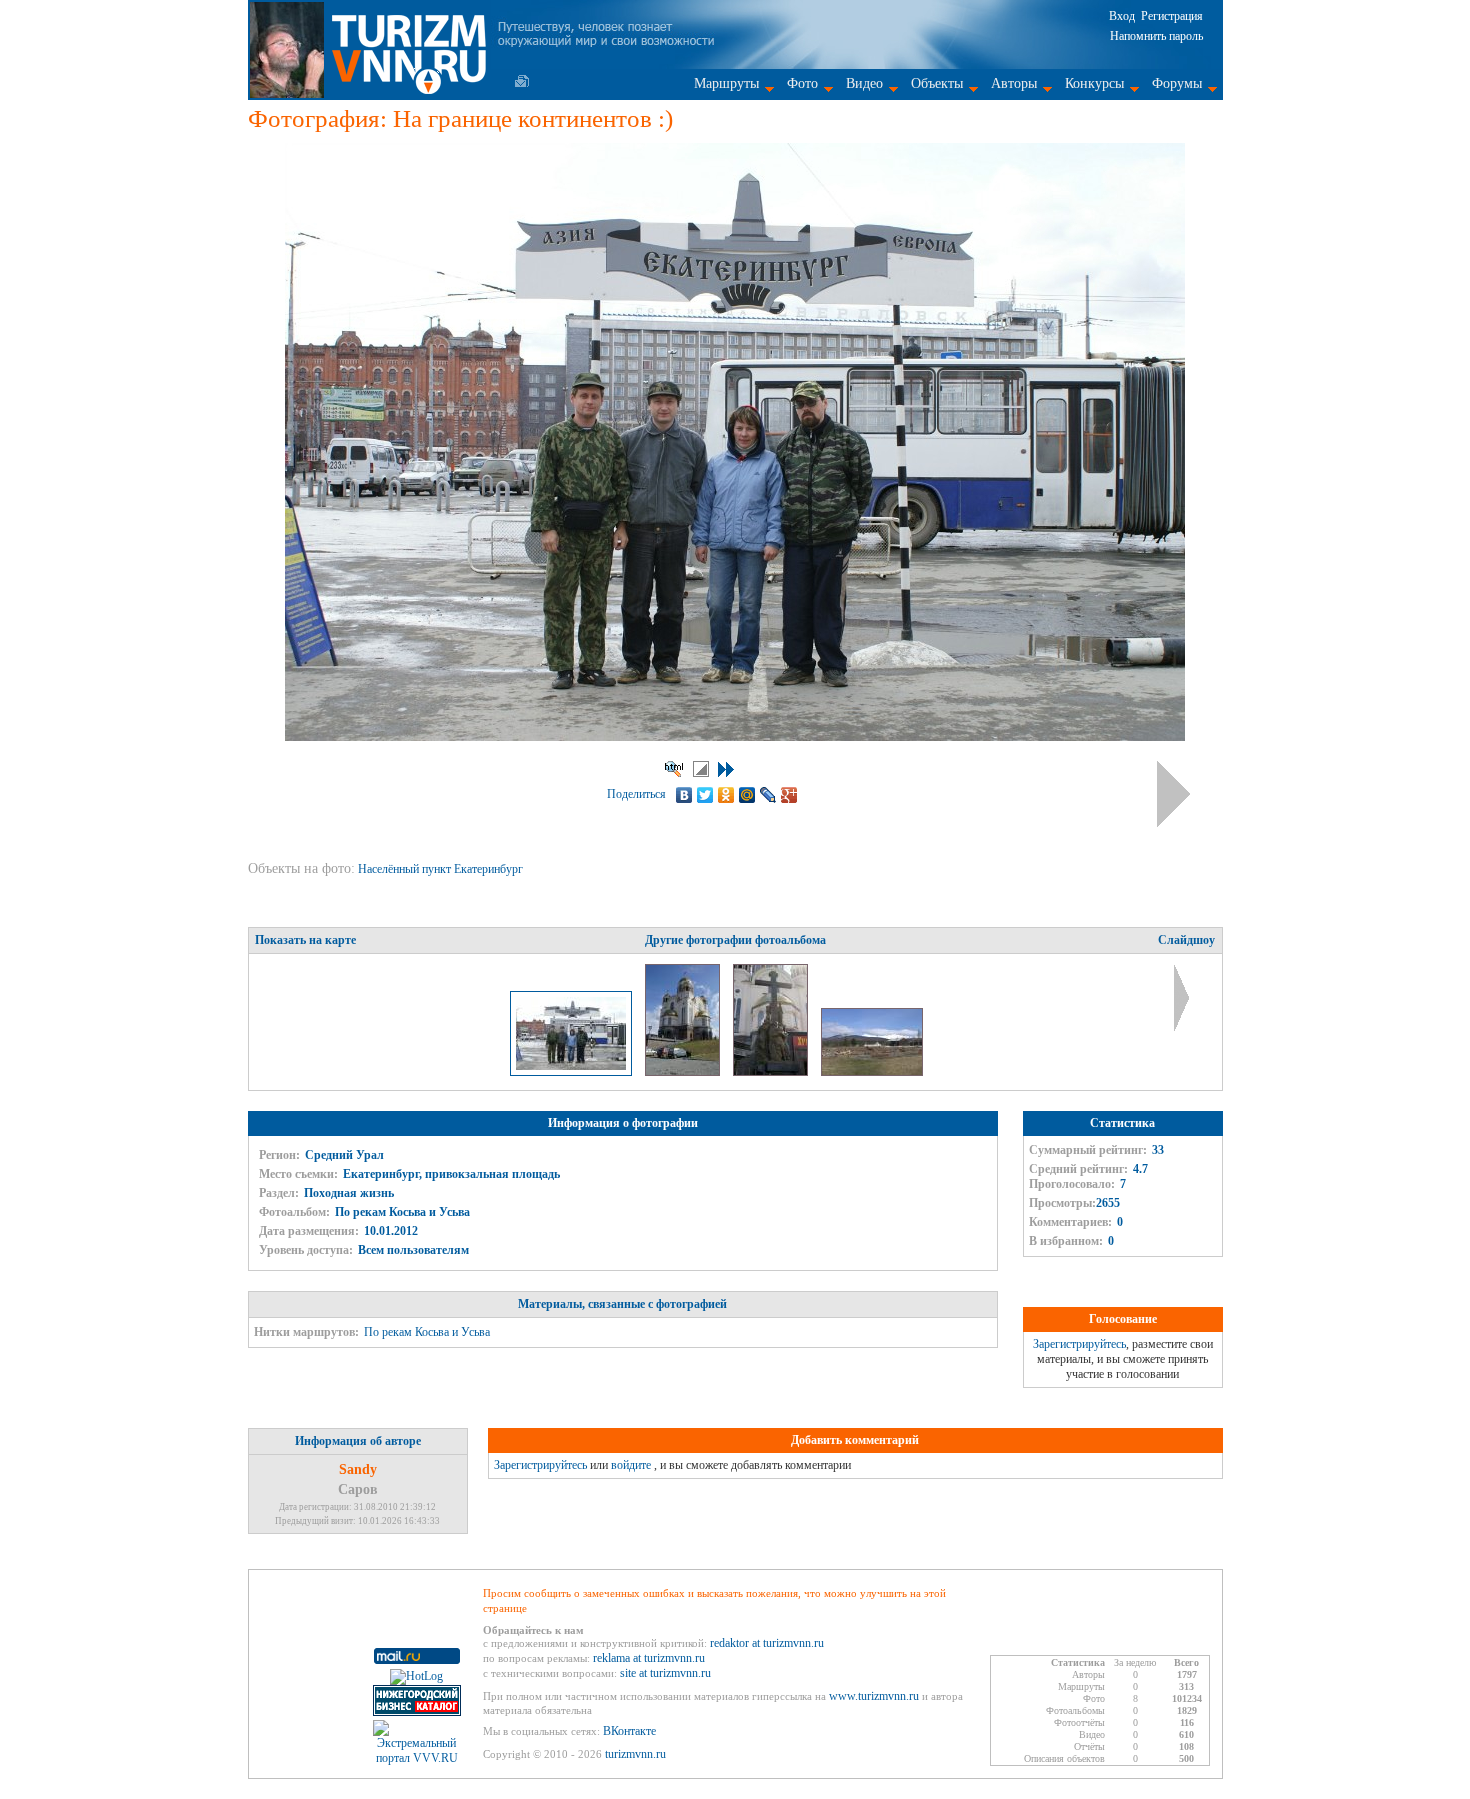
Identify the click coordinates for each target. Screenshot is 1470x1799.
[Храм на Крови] (684, 1072)
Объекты (937, 83)
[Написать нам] (522, 81)
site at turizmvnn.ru (665, 1673)
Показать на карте (305, 940)
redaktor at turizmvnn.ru (767, 1643)
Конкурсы (1094, 83)
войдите (631, 1465)
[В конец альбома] (726, 769)
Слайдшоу (1186, 940)
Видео (864, 83)
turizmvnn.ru (635, 1754)
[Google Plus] (789, 795)
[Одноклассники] (726, 795)
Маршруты (726, 83)
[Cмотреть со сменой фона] (701, 769)
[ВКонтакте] (684, 795)
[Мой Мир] (747, 795)
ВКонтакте (629, 1731)
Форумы (1177, 83)
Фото (802, 83)
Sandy (358, 1469)
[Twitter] (705, 795)
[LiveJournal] (768, 795)
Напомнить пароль (1156, 36)
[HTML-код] (674, 769)
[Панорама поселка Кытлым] (872, 1072)
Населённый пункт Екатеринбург (442, 869)
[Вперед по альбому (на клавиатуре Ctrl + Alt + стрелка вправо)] (1173, 794)
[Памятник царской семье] (772, 1072)
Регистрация (1172, 16)
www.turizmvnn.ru (874, 1696)
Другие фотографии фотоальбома (735, 940)
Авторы (1014, 83)
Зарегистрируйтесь (1079, 1344)
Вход (1122, 16)
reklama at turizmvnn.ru (649, 1658)
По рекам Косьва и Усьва (402, 1212)
